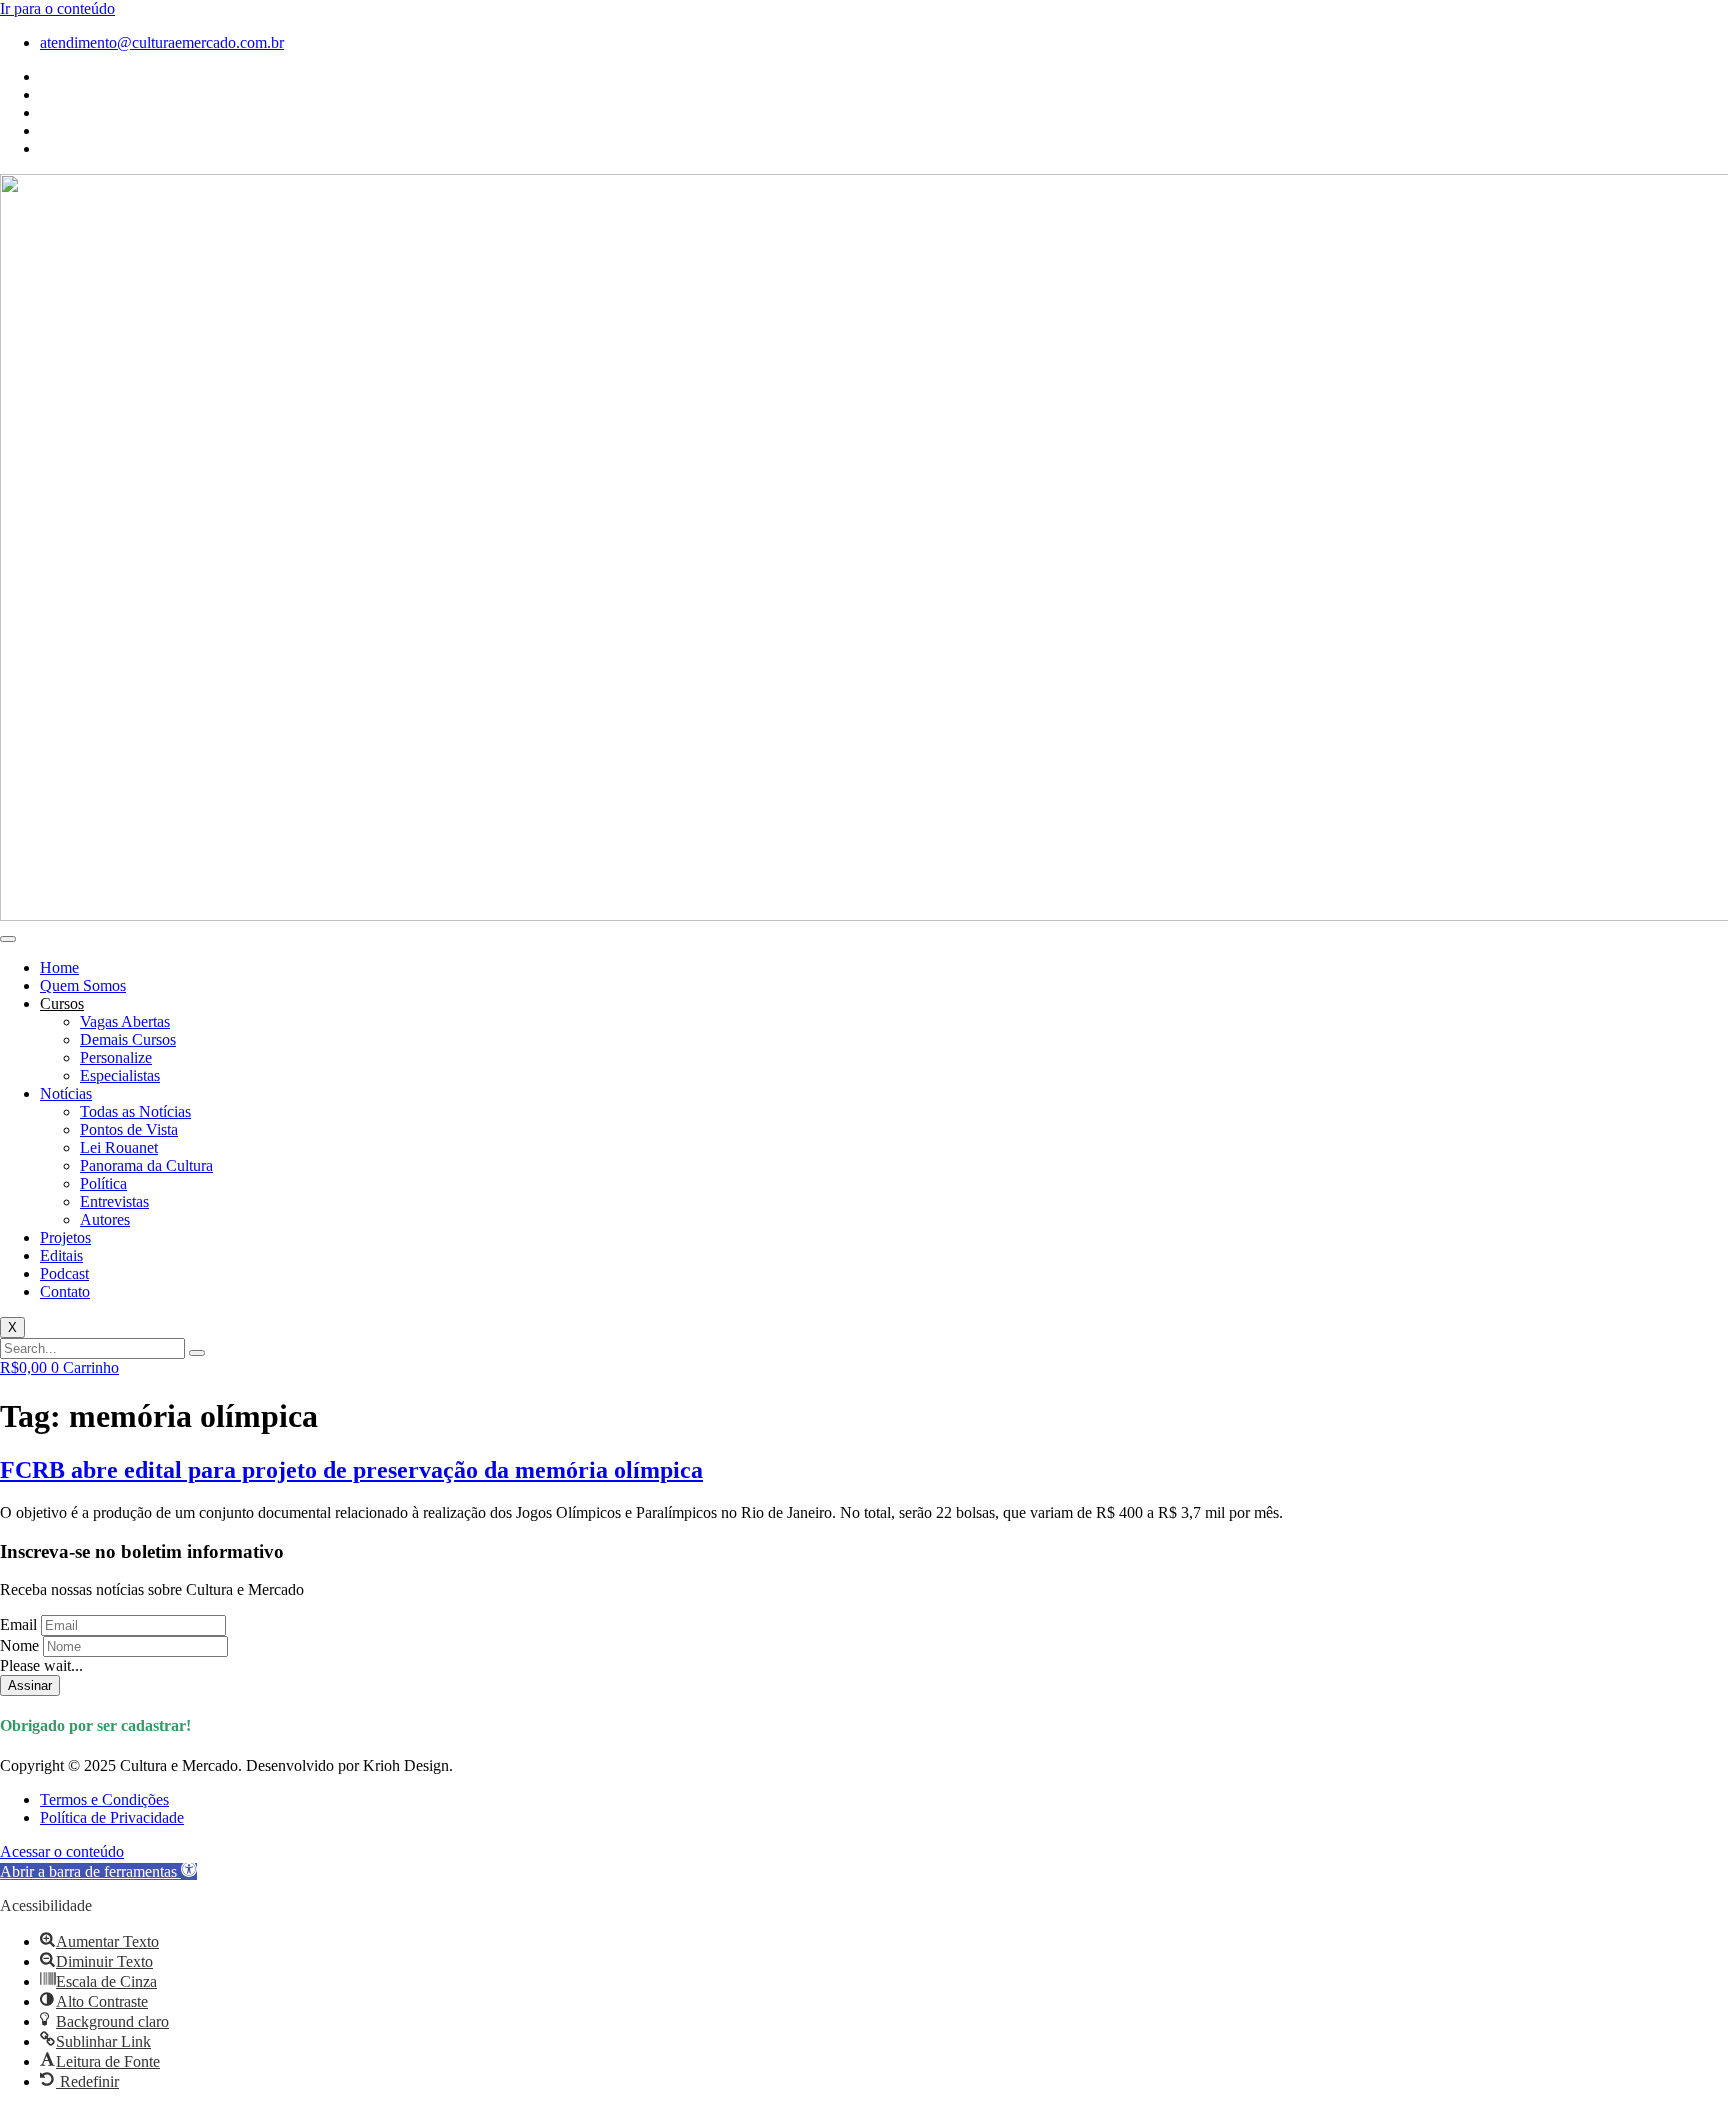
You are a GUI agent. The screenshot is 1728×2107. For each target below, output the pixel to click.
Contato (65, 1291)
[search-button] (197, 1353)
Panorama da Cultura (146, 1165)
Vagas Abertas (125, 1021)
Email (18, 1624)
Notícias (66, 1093)
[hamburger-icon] (8, 939)
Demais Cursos (128, 1039)
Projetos (65, 1237)
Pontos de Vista (129, 1129)
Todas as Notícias (135, 1111)
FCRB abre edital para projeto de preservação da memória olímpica (351, 1470)
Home (59, 967)
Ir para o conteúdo (57, 8)
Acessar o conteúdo (62, 1851)
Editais (61, 1255)
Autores (105, 1219)
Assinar (30, 1685)
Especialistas (120, 1075)
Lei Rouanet (119, 1147)
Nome (19, 1645)
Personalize (116, 1057)
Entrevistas (114, 1201)
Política (103, 1183)
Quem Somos (83, 985)
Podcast (64, 1273)
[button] (98, 1871)
